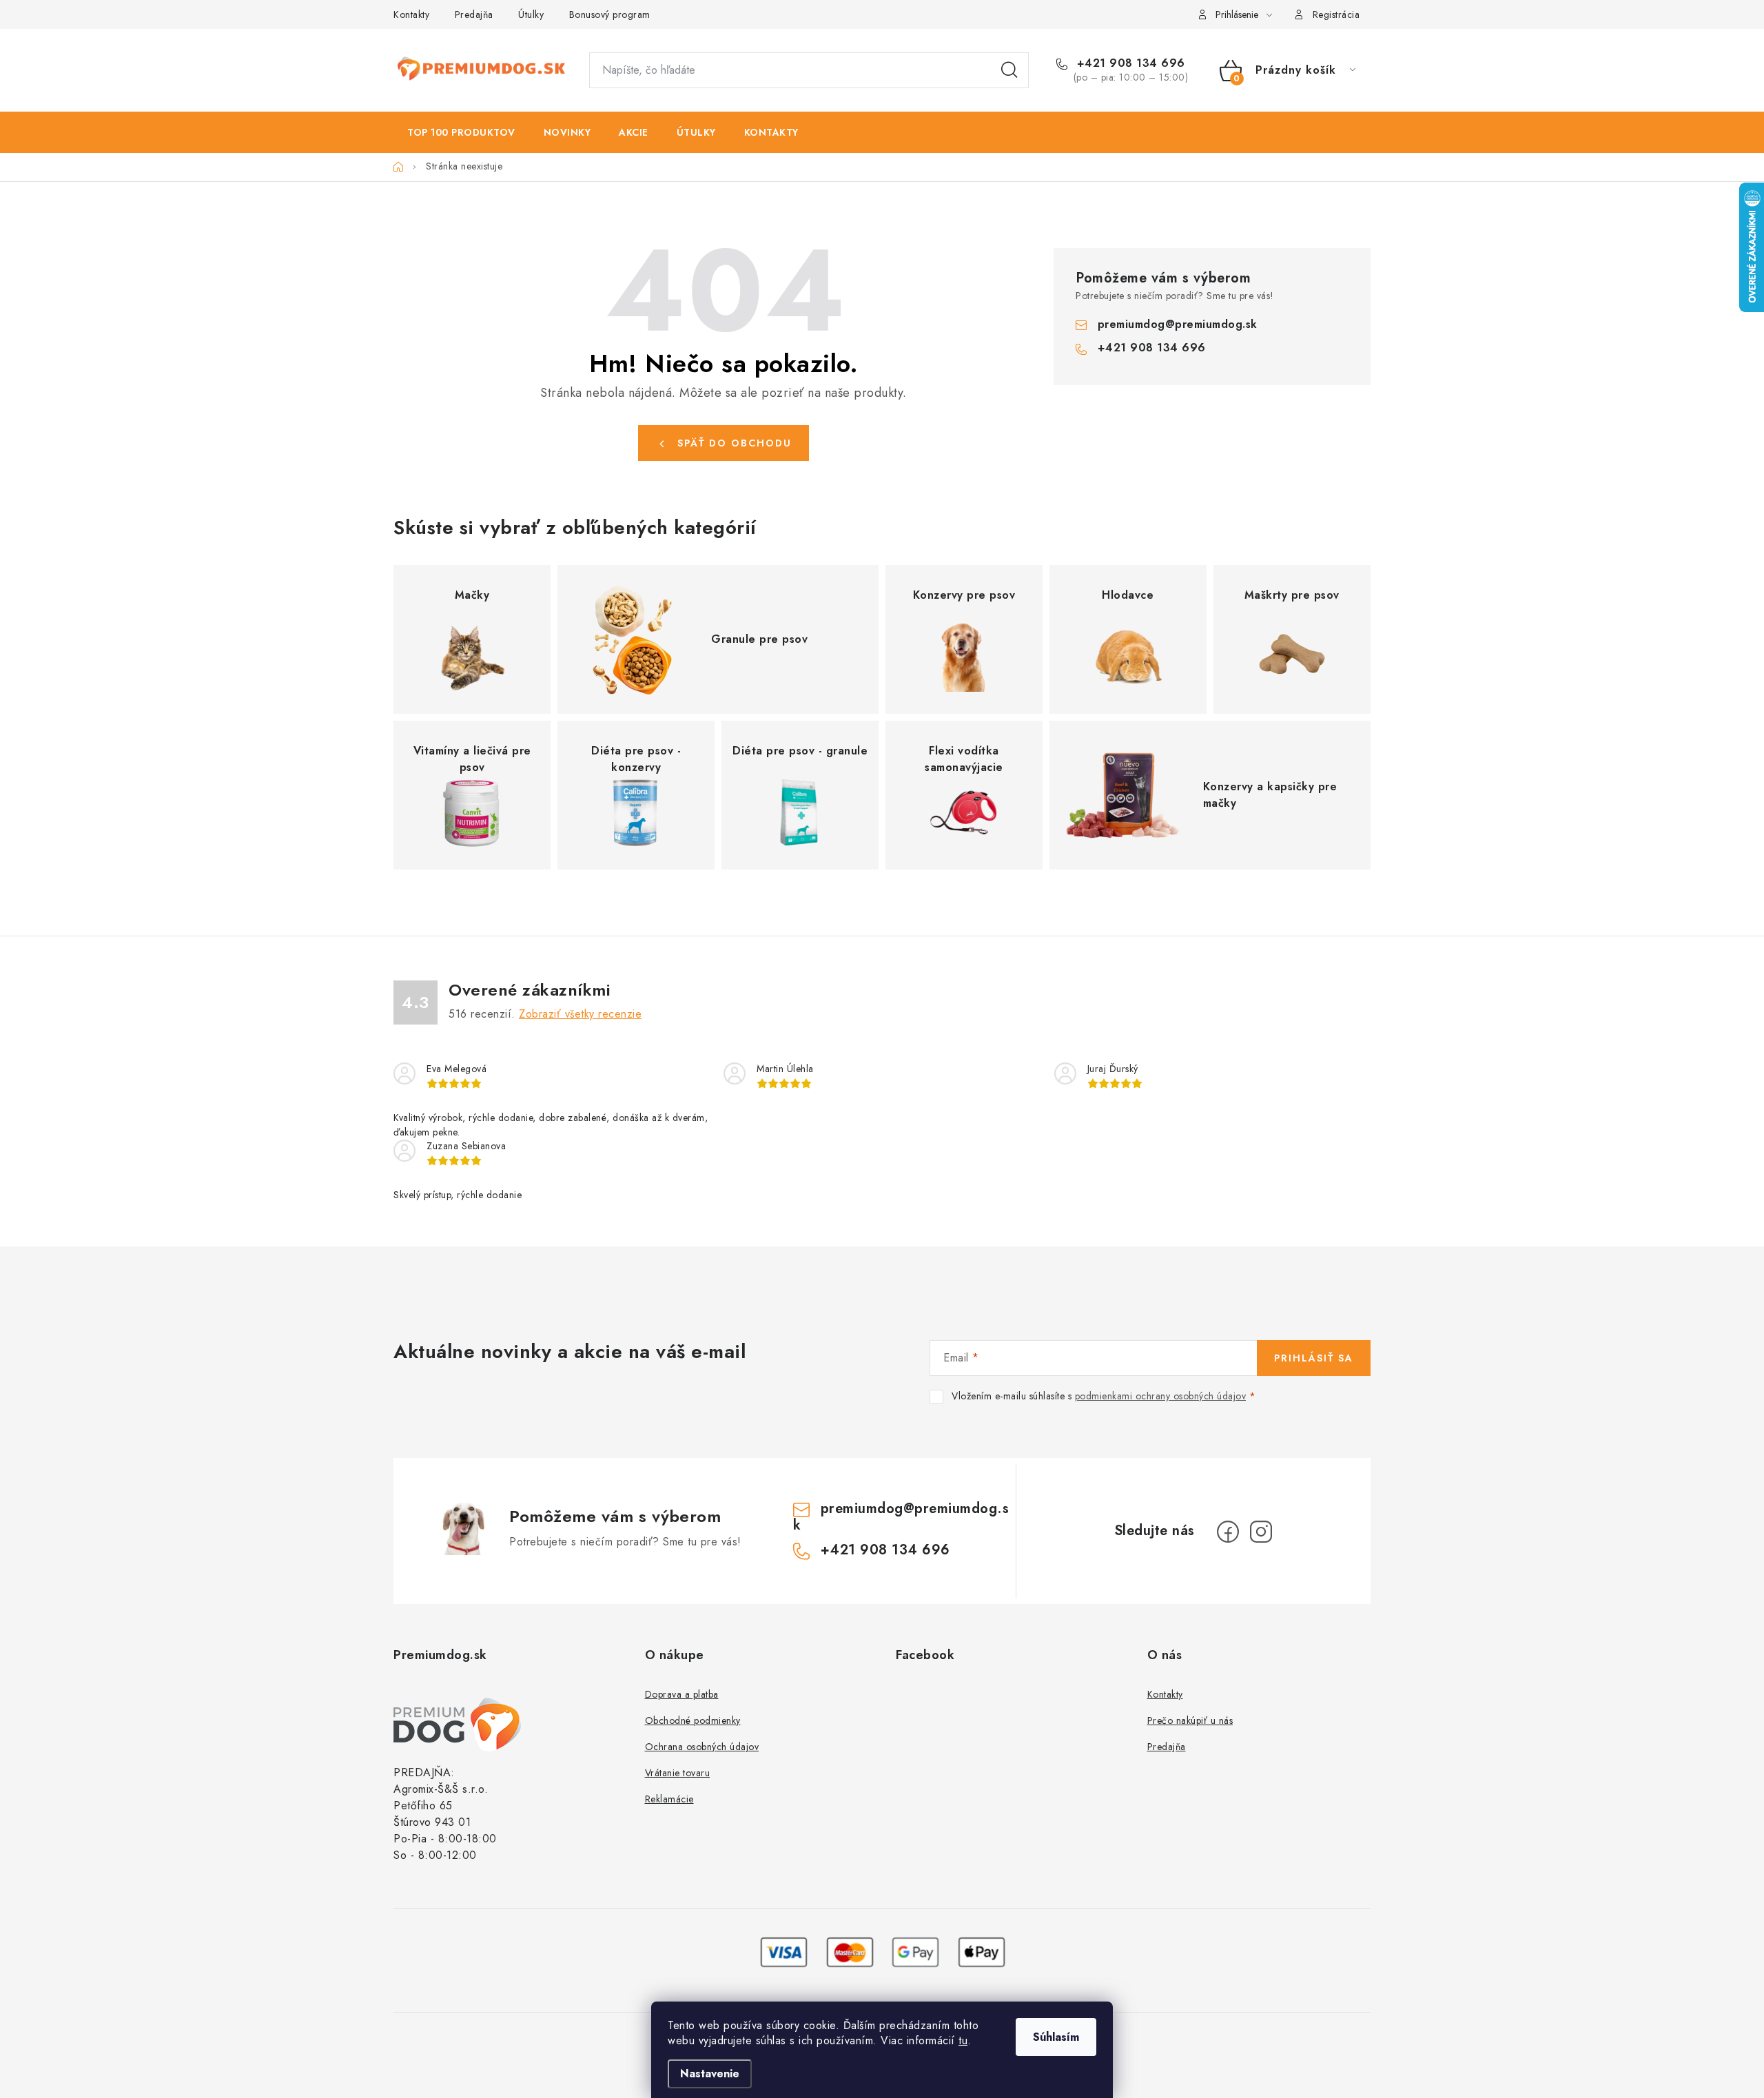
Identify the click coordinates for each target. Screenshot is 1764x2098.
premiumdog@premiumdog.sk (1178, 324)
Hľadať (1009, 70)
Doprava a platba (682, 1694)
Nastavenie (710, 2074)
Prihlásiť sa (1314, 1358)
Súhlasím (1056, 2037)
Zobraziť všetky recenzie (580, 1014)
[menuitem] (461, 132)
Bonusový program (610, 14)
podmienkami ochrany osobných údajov (1161, 1396)
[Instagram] (1261, 1532)
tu (963, 2040)
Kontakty (411, 14)
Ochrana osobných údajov (702, 1747)
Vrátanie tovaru (678, 1773)
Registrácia (1336, 14)
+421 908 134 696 (1129, 63)
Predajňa (474, 14)
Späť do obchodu (735, 443)
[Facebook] (1228, 1532)
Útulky (531, 14)
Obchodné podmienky (693, 1720)
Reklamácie (669, 1799)
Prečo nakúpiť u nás (1190, 1720)
